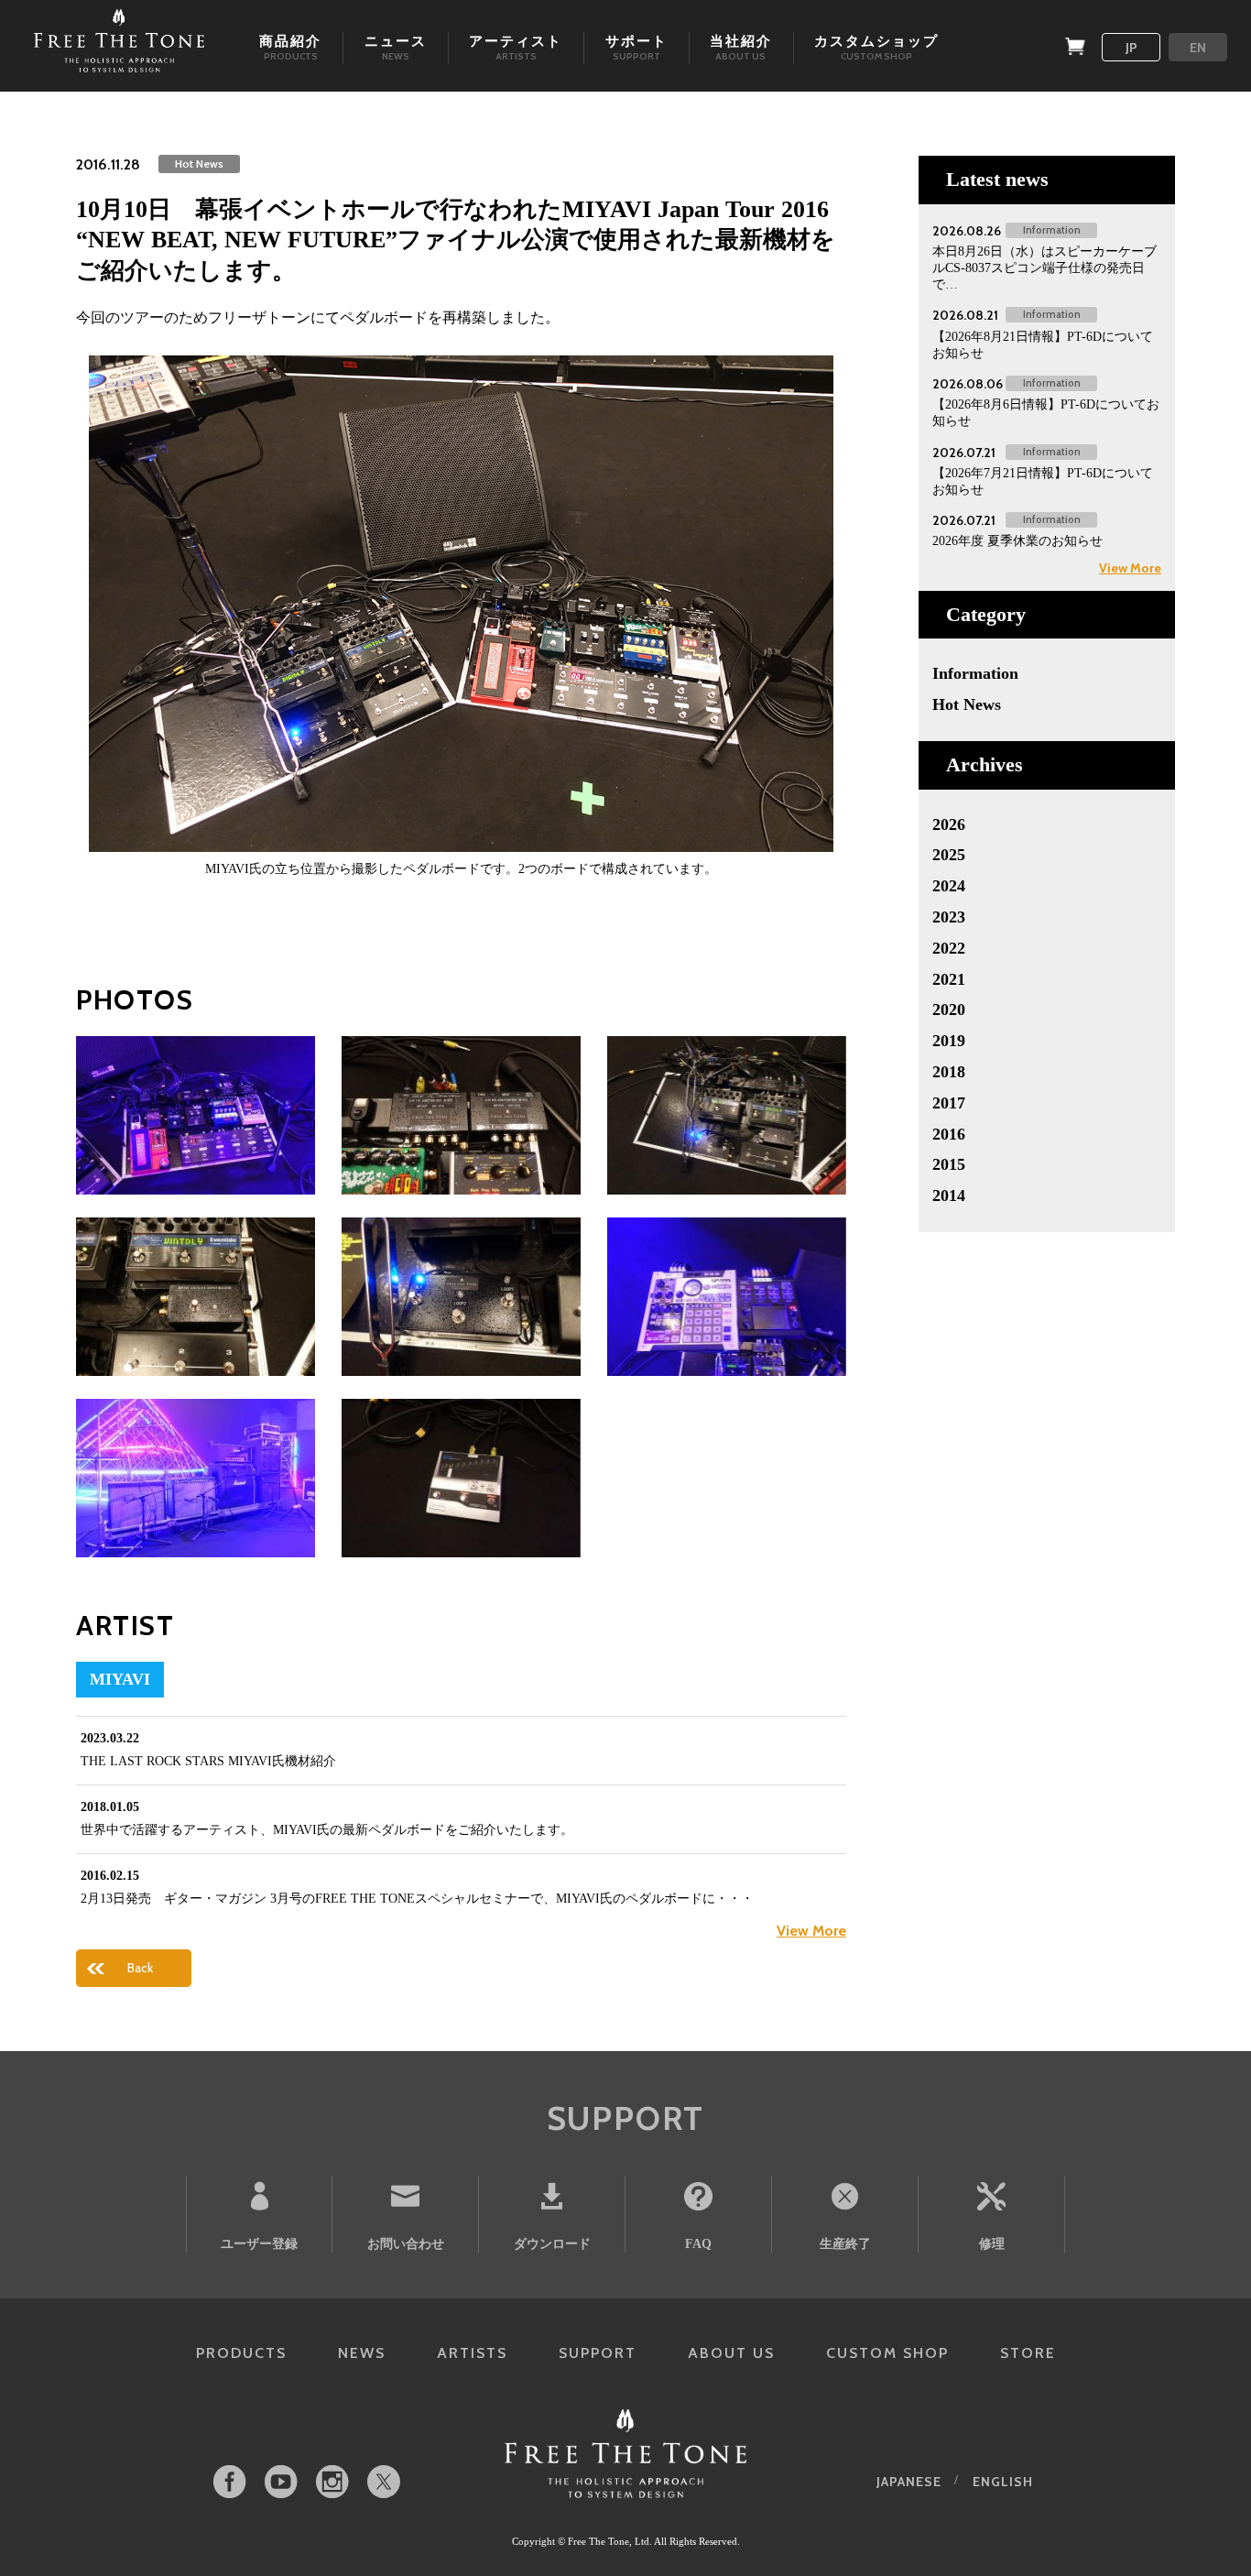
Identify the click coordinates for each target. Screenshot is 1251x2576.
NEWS (362, 2353)
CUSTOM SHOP (887, 2353)
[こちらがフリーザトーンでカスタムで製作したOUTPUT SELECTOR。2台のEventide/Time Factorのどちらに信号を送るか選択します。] (196, 1297)
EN (1198, 48)
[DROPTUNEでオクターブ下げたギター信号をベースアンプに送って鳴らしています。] (461, 1478)
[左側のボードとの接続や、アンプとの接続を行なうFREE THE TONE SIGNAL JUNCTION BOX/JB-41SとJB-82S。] (461, 1115)
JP (1131, 48)
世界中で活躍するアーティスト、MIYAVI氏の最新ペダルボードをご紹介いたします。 (327, 1830)
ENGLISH (1003, 2482)
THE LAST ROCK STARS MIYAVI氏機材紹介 (208, 1761)
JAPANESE (909, 2482)
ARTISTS (472, 2353)
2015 (949, 1165)
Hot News (967, 705)
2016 (949, 1135)
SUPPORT (598, 2353)
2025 (949, 855)
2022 (949, 949)
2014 (949, 1196)
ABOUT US (731, 2353)
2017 (949, 1103)
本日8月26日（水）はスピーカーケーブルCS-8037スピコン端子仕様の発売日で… (1044, 268)
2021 (949, 980)
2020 (949, 1010)
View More (811, 1931)
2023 (949, 917)
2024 (949, 886)
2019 (949, 1041)
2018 (949, 1072)
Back (140, 1968)
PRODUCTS (241, 2353)
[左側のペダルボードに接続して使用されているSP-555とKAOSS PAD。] (727, 1297)
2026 (949, 825)
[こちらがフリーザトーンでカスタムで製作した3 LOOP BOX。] (461, 1297)
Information (975, 674)
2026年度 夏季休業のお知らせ (1017, 541)
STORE (1028, 2353)
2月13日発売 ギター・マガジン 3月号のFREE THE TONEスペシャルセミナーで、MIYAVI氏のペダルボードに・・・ (417, 1899)
